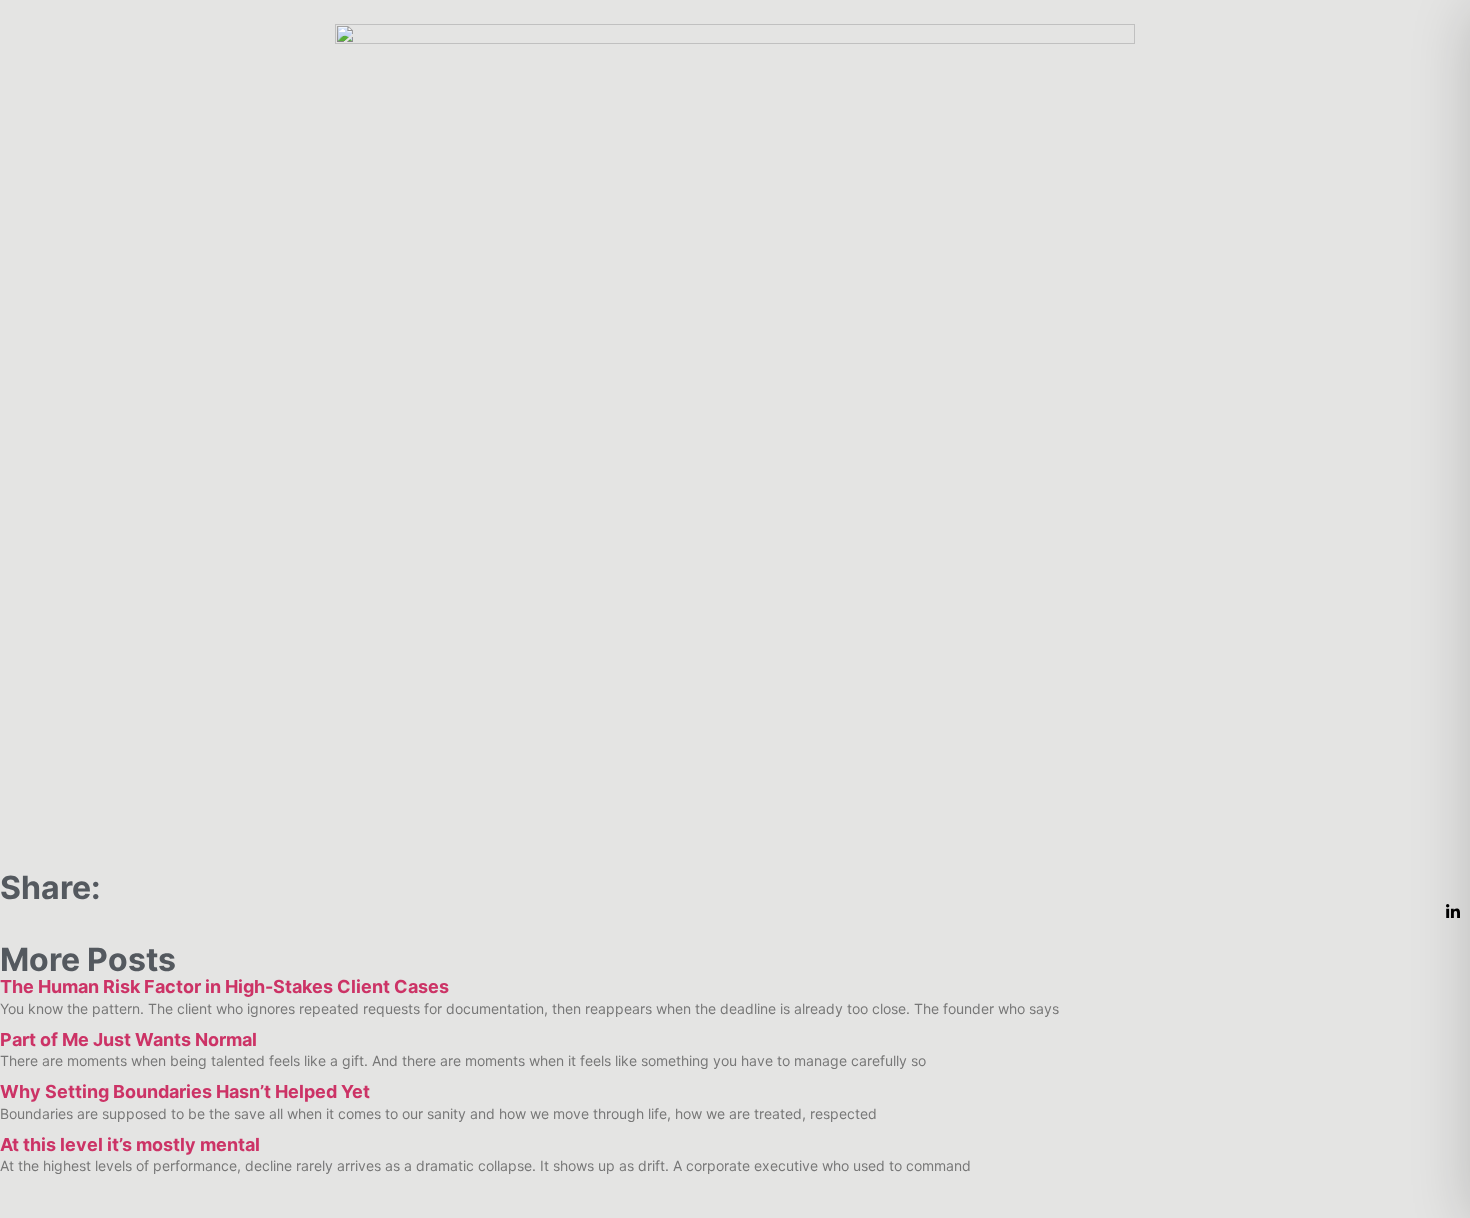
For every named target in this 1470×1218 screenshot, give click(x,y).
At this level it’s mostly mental (130, 1144)
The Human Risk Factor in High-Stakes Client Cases (224, 986)
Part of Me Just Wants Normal (128, 1039)
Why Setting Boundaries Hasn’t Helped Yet (185, 1091)
